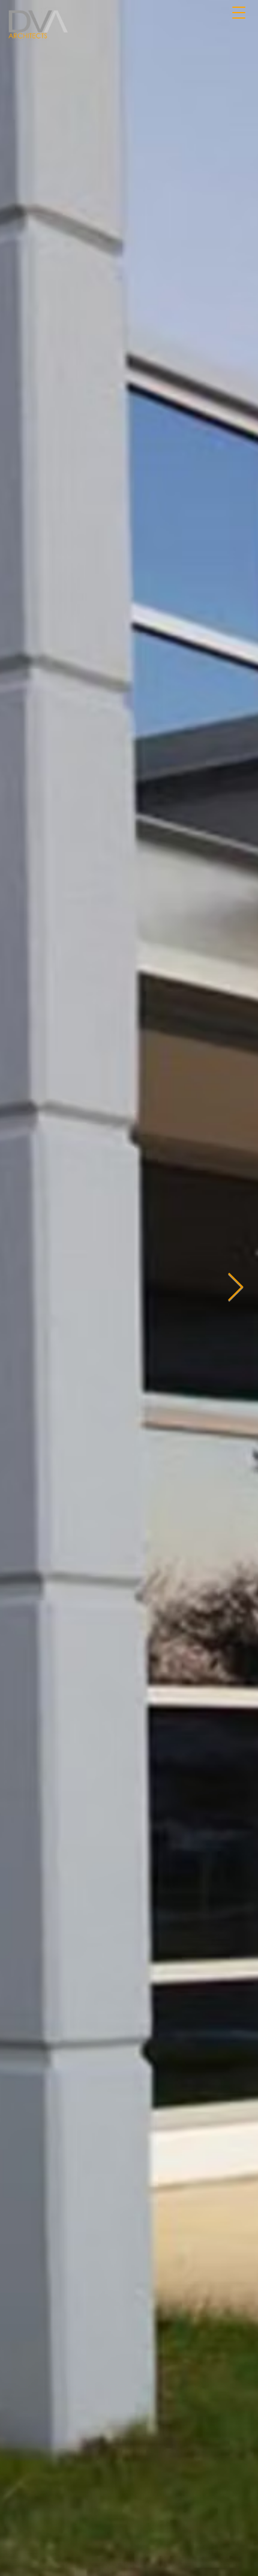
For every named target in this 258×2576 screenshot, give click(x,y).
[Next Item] (235, 1289)
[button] (238, 11)
